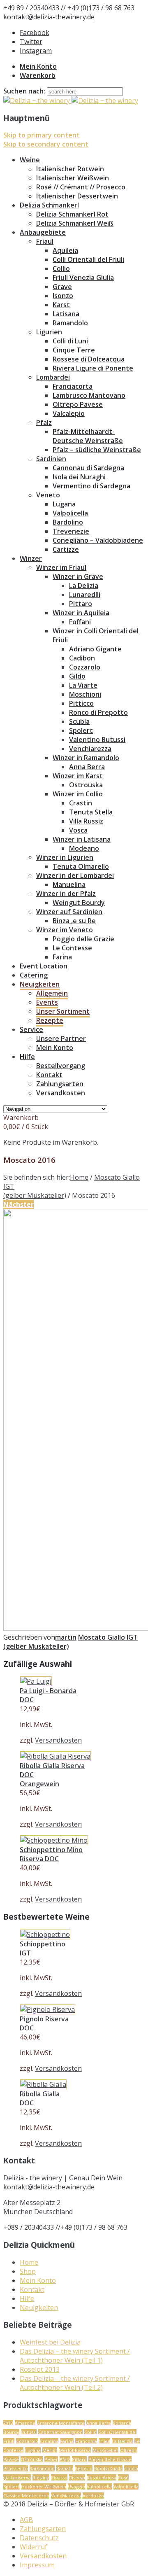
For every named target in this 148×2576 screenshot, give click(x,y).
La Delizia (84, 586)
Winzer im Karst (78, 776)
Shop (28, 2271)
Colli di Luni (70, 341)
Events (47, 1002)
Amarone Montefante (61, 2423)
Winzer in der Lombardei (75, 875)
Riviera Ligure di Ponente (93, 368)
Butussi (29, 2432)
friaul (104, 2441)
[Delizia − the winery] (71, 100)
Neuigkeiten (40, 984)
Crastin (81, 803)
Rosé (123, 2477)
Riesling (41, 2477)
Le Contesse (72, 948)
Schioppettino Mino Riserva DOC (51, 1854)
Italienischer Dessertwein (77, 196)
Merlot (50, 2450)
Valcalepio (69, 413)
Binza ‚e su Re (74, 921)
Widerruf (34, 2547)
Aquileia (65, 250)
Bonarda (122, 2423)
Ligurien (49, 332)
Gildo (77, 676)
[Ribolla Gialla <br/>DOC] (43, 2084)
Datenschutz (39, 2538)
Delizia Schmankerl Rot (72, 214)
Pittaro (81, 604)
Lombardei (53, 377)
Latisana (66, 314)
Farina (62, 957)
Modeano (84, 848)
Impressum (37, 2565)
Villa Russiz (86, 821)
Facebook (35, 33)
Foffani (80, 622)
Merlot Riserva (75, 2450)
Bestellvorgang (61, 1066)
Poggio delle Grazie (83, 939)
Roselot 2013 (40, 2369)
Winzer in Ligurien (65, 857)
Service (31, 1029)
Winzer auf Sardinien (69, 912)
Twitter (31, 42)
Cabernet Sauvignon (60, 2432)
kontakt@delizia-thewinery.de (49, 17)
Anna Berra (87, 767)
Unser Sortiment (63, 1011)
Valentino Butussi (97, 740)
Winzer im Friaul (61, 567)
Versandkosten (61, 1093)
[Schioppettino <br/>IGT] (45, 1934)
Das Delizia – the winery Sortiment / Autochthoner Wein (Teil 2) (75, 2383)
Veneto (48, 495)
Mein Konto (38, 66)
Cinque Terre (74, 350)
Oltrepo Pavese (78, 404)
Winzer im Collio (78, 794)
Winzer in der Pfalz (66, 894)
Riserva (77, 2477)
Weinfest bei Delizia (50, 2342)
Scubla (79, 721)
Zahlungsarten (60, 1084)
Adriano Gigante (95, 649)
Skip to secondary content (46, 144)
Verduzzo (93, 2495)
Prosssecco (16, 2468)
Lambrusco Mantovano (89, 395)
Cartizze (66, 549)
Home (79, 1177)
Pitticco (81, 703)
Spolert (81, 730)
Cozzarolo (85, 667)
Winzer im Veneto (65, 930)
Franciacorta (73, 386)
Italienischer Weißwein (73, 178)
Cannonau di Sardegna (88, 468)
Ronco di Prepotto (98, 712)
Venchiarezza (90, 749)
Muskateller (105, 2450)
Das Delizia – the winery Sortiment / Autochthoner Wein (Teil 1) (75, 2356)
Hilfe (27, 1057)
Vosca (78, 830)
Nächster (18, 1204)
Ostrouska (86, 785)
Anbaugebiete (43, 232)
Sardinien (51, 459)
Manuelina (69, 884)
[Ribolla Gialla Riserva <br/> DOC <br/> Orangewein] (55, 1756)
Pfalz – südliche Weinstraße (97, 450)
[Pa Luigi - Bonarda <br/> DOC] (36, 1681)
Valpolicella (70, 513)
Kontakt (49, 1075)
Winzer (31, 558)
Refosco (84, 2468)
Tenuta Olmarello (81, 866)
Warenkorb (38, 75)
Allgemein (52, 993)
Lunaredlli (85, 595)
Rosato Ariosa (102, 2477)
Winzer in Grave (78, 576)
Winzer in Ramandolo (86, 758)
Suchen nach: (24, 91)
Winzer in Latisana (82, 839)
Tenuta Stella (91, 812)
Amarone (25, 2423)
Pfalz (44, 422)
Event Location (44, 966)
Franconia (86, 2441)
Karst (61, 305)
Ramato (65, 2468)
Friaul (45, 241)
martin (66, 1637)
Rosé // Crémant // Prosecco (81, 187)
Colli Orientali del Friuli (88, 259)
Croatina (49, 2441)
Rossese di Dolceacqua (89, 359)
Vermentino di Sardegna (91, 486)
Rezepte (50, 1020)
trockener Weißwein (44, 2486)
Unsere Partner (61, 1038)
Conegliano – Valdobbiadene (98, 540)
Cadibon (82, 658)
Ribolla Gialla (108, 2468)
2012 (8, 2423)
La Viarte (83, 685)
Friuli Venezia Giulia (83, 278)
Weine (30, 160)
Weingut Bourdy (79, 903)
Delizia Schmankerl (49, 205)
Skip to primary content (42, 135)
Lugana (64, 504)
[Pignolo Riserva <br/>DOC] (47, 2009)
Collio (61, 268)
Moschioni (85, 694)
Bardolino (68, 522)
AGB (26, 2520)
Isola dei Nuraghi (79, 477)
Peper (51, 2459)
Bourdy (11, 2432)
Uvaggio (76, 2486)
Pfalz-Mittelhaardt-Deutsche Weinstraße (88, 436)
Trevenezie (71, 531)
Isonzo (63, 296)
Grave (62, 287)
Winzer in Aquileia (81, 613)
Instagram (36, 51)
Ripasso (59, 2477)
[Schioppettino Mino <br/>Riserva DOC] (54, 1840)
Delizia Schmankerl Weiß (75, 223)
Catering (34, 975)
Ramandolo (70, 323)
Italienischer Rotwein (70, 169)
